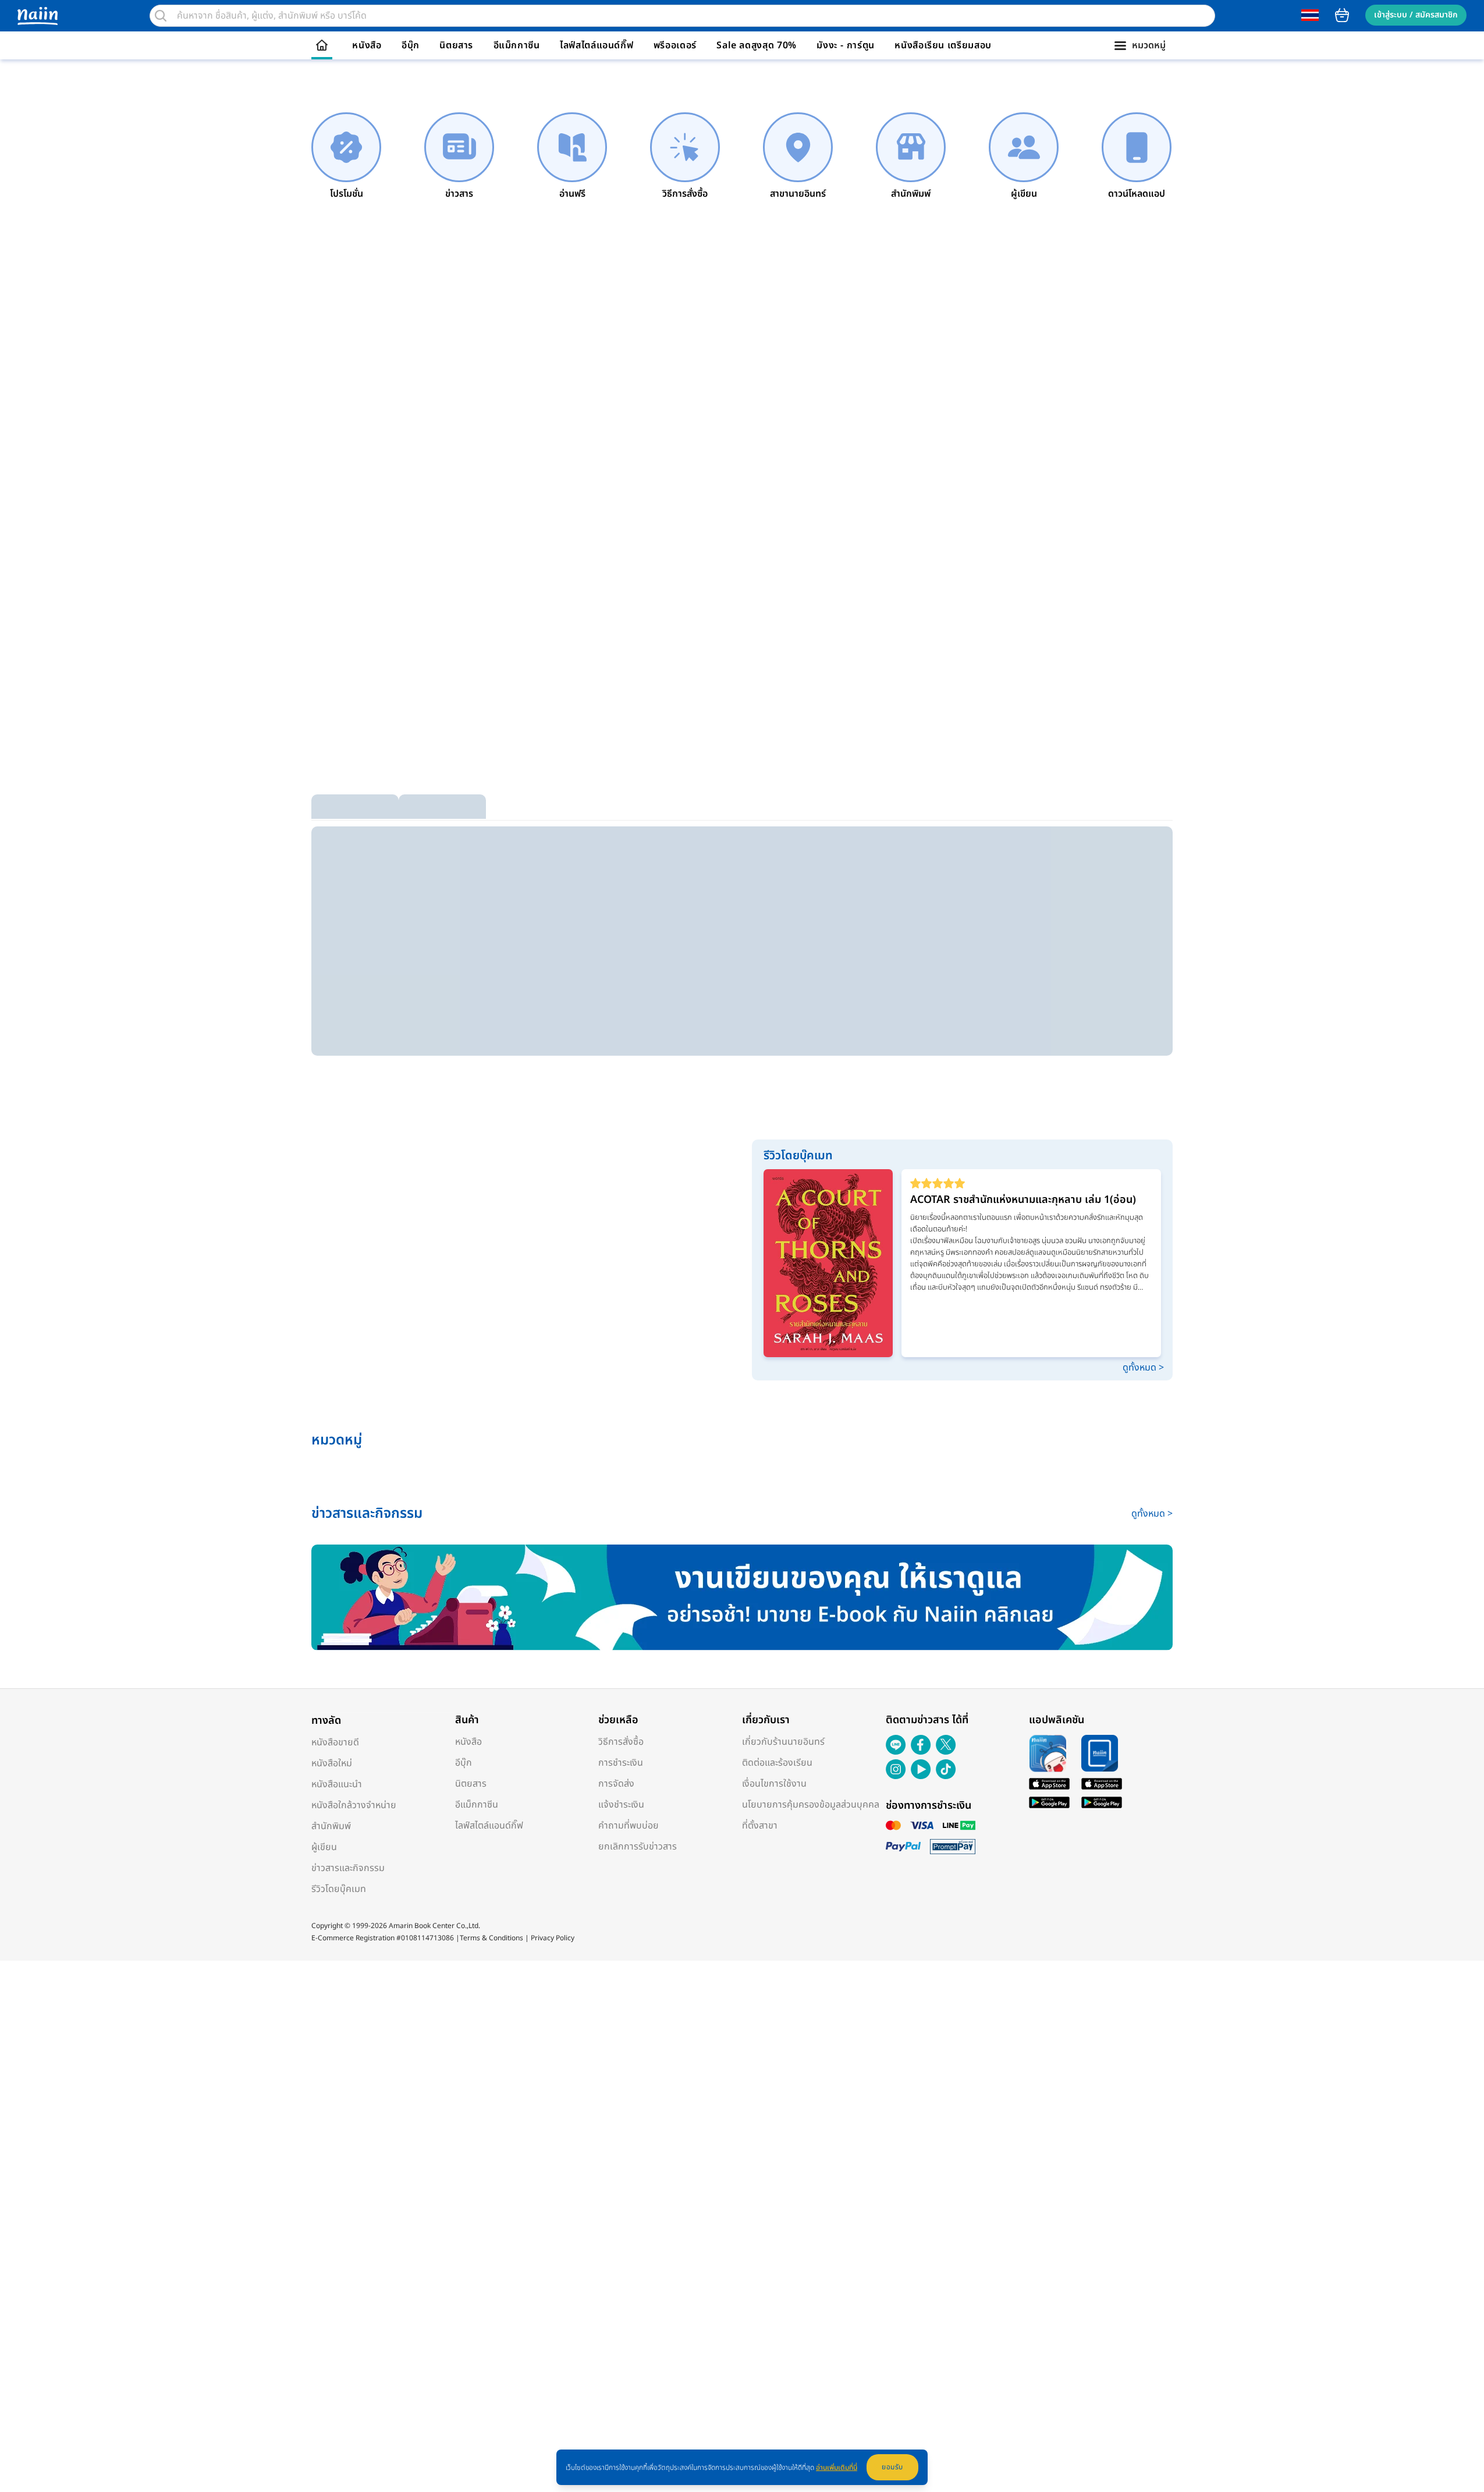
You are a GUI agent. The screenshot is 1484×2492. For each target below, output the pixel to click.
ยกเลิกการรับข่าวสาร (638, 1847)
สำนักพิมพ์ (331, 1826)
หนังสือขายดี (335, 1742)
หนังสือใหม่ (332, 1763)
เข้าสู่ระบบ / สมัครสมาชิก (1416, 15)
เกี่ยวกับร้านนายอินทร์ (783, 1742)
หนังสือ (367, 45)
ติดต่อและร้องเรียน (777, 1763)
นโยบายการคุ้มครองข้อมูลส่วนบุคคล (811, 1805)
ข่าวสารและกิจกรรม (348, 1868)
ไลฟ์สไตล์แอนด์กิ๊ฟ (597, 45)
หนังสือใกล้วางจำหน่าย (354, 1805)
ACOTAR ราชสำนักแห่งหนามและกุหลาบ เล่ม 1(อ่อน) (1023, 1200)
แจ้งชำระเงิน (621, 1805)
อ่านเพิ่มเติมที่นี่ (837, 2468)
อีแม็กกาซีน (517, 45)
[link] (346, 157)
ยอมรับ (892, 2467)
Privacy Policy (553, 1938)
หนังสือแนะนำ (337, 1784)
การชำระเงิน (621, 1763)
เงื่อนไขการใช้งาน (774, 1784)
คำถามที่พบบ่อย (629, 1826)
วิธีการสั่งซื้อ (621, 1742)
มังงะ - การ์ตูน (846, 45)
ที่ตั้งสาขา (760, 1826)
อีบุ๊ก (411, 45)
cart (1342, 15)
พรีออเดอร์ (675, 45)
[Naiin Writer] (742, 1598)
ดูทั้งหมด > (1143, 1368)
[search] (161, 16)
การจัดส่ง (616, 1784)
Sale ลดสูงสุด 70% (757, 45)
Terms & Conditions (491, 1938)
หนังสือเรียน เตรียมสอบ (943, 45)
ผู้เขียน (324, 1847)
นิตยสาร (456, 45)
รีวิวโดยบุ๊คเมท (339, 1889)
